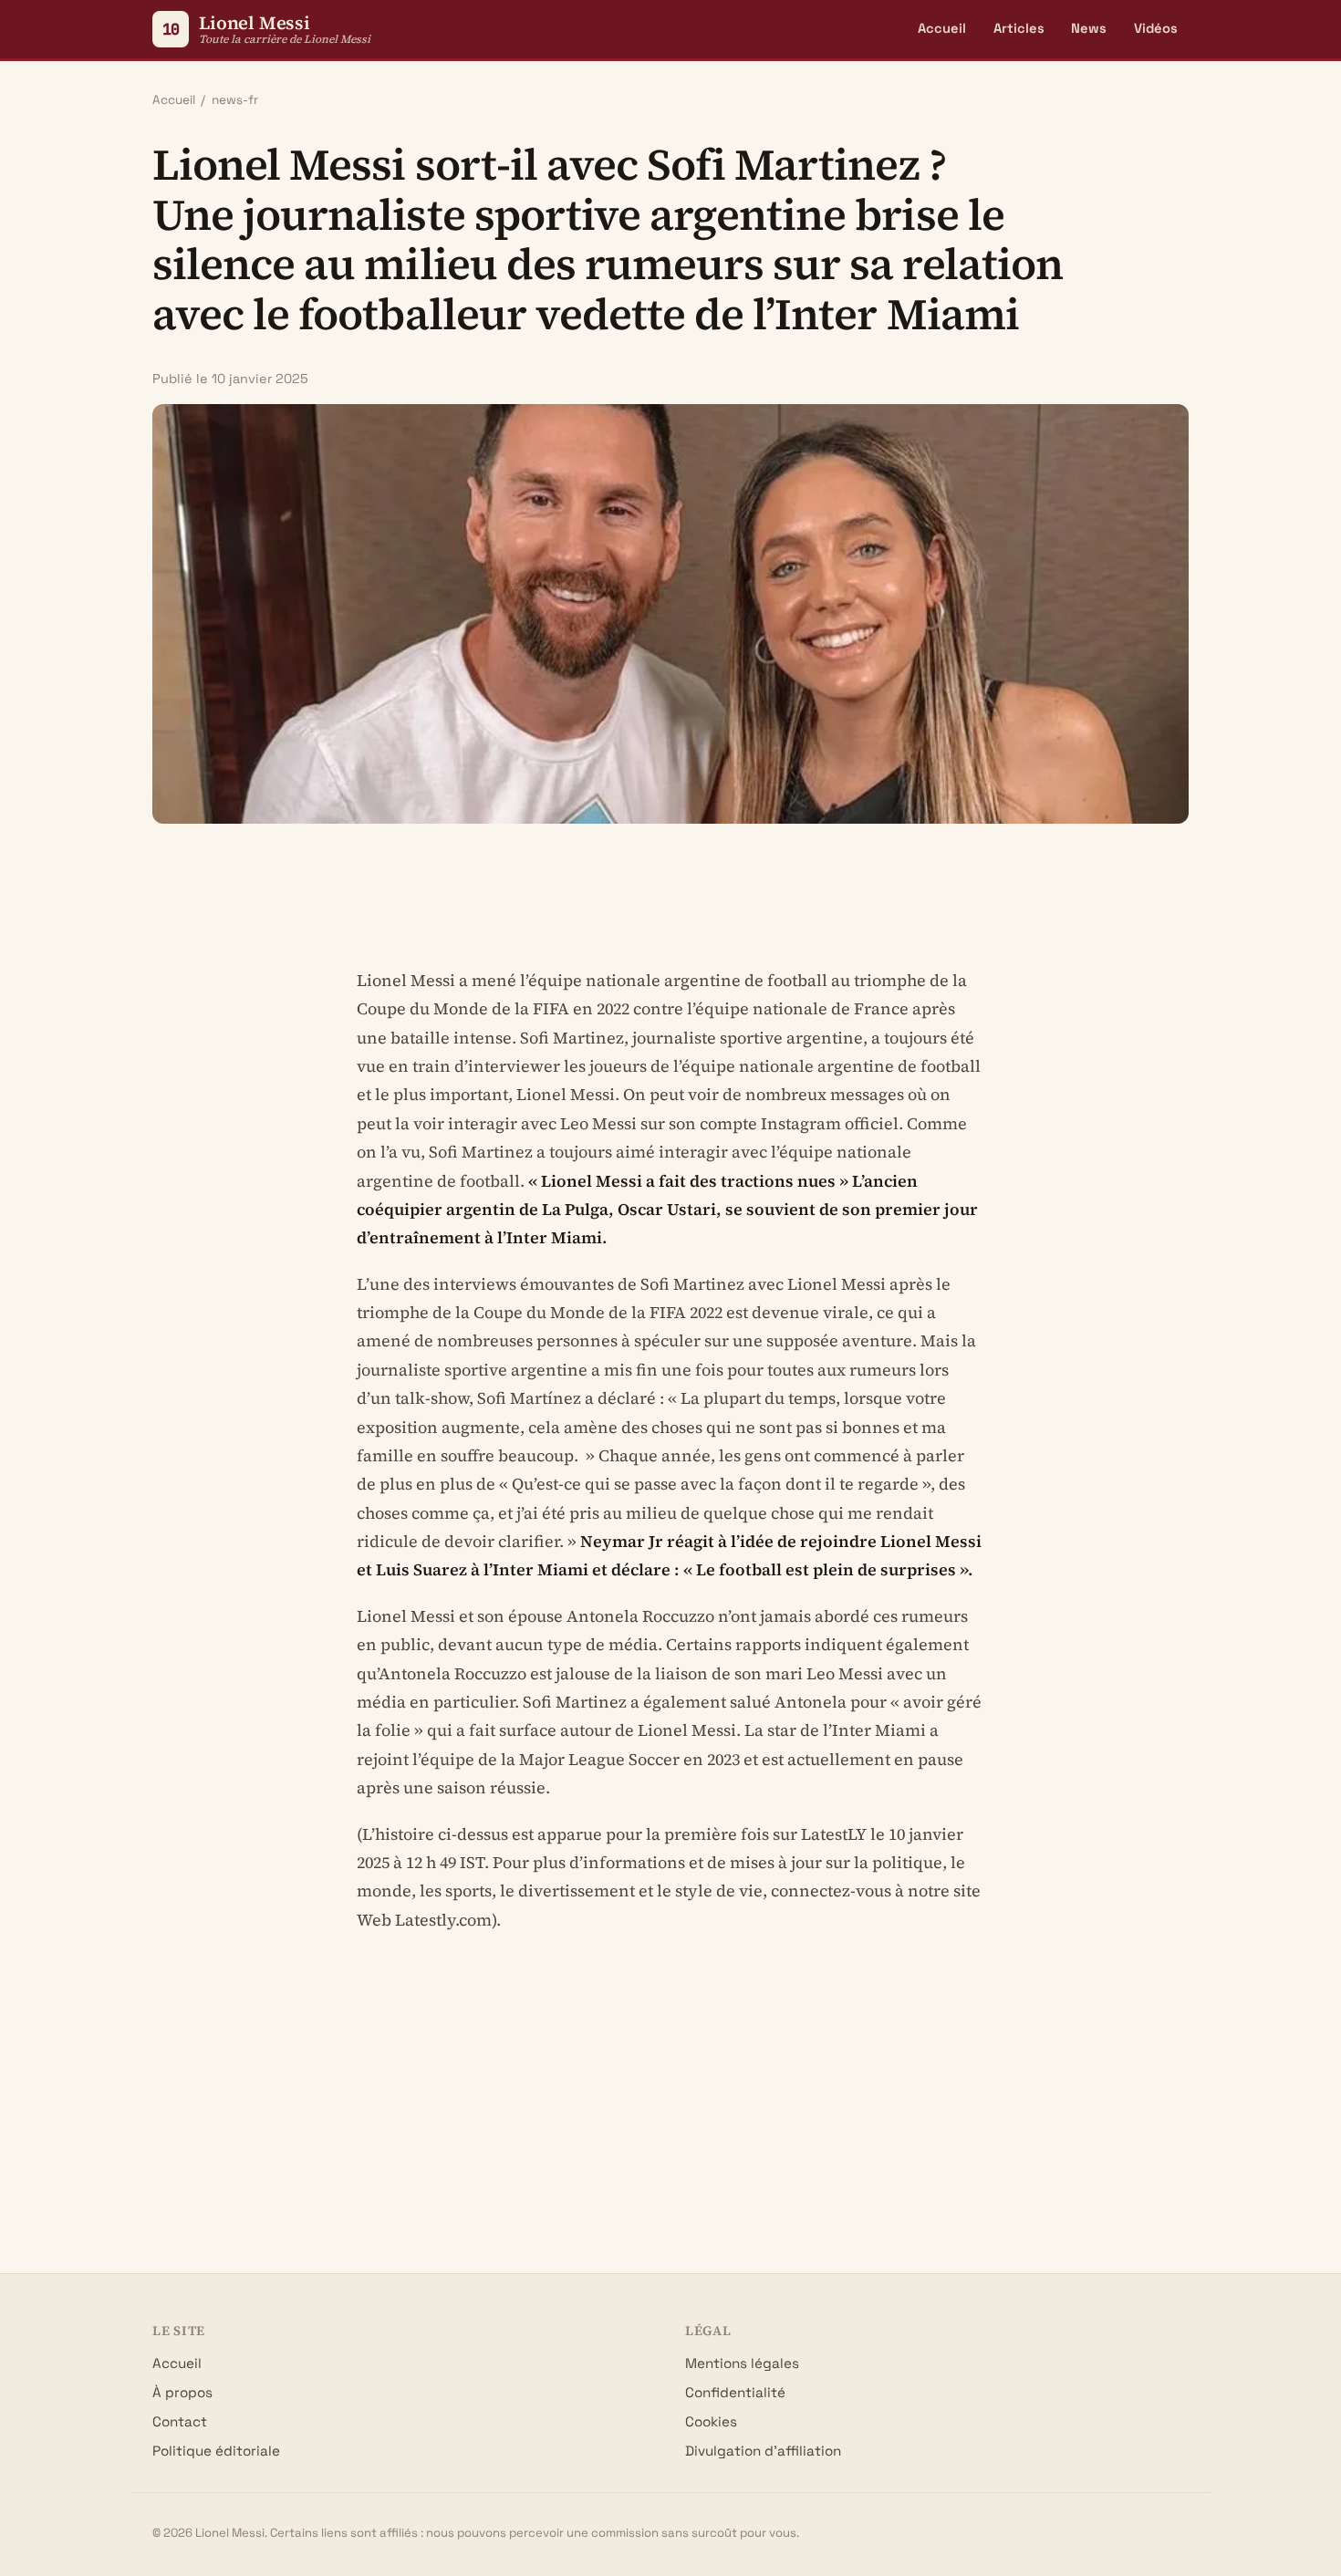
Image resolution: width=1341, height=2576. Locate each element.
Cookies (711, 2421)
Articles (1019, 28)
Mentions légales (742, 2363)
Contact (180, 2421)
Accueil (942, 28)
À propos (182, 2392)
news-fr (235, 100)
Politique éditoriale (216, 2451)
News (1089, 28)
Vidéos (1156, 28)
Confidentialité (735, 2392)
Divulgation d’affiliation (763, 2451)
